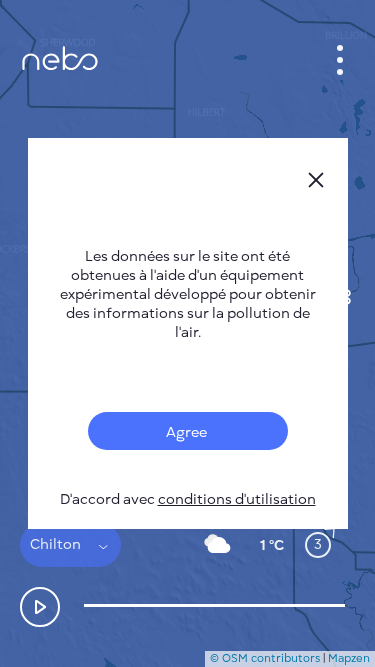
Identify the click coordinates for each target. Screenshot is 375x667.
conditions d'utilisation (237, 499)
